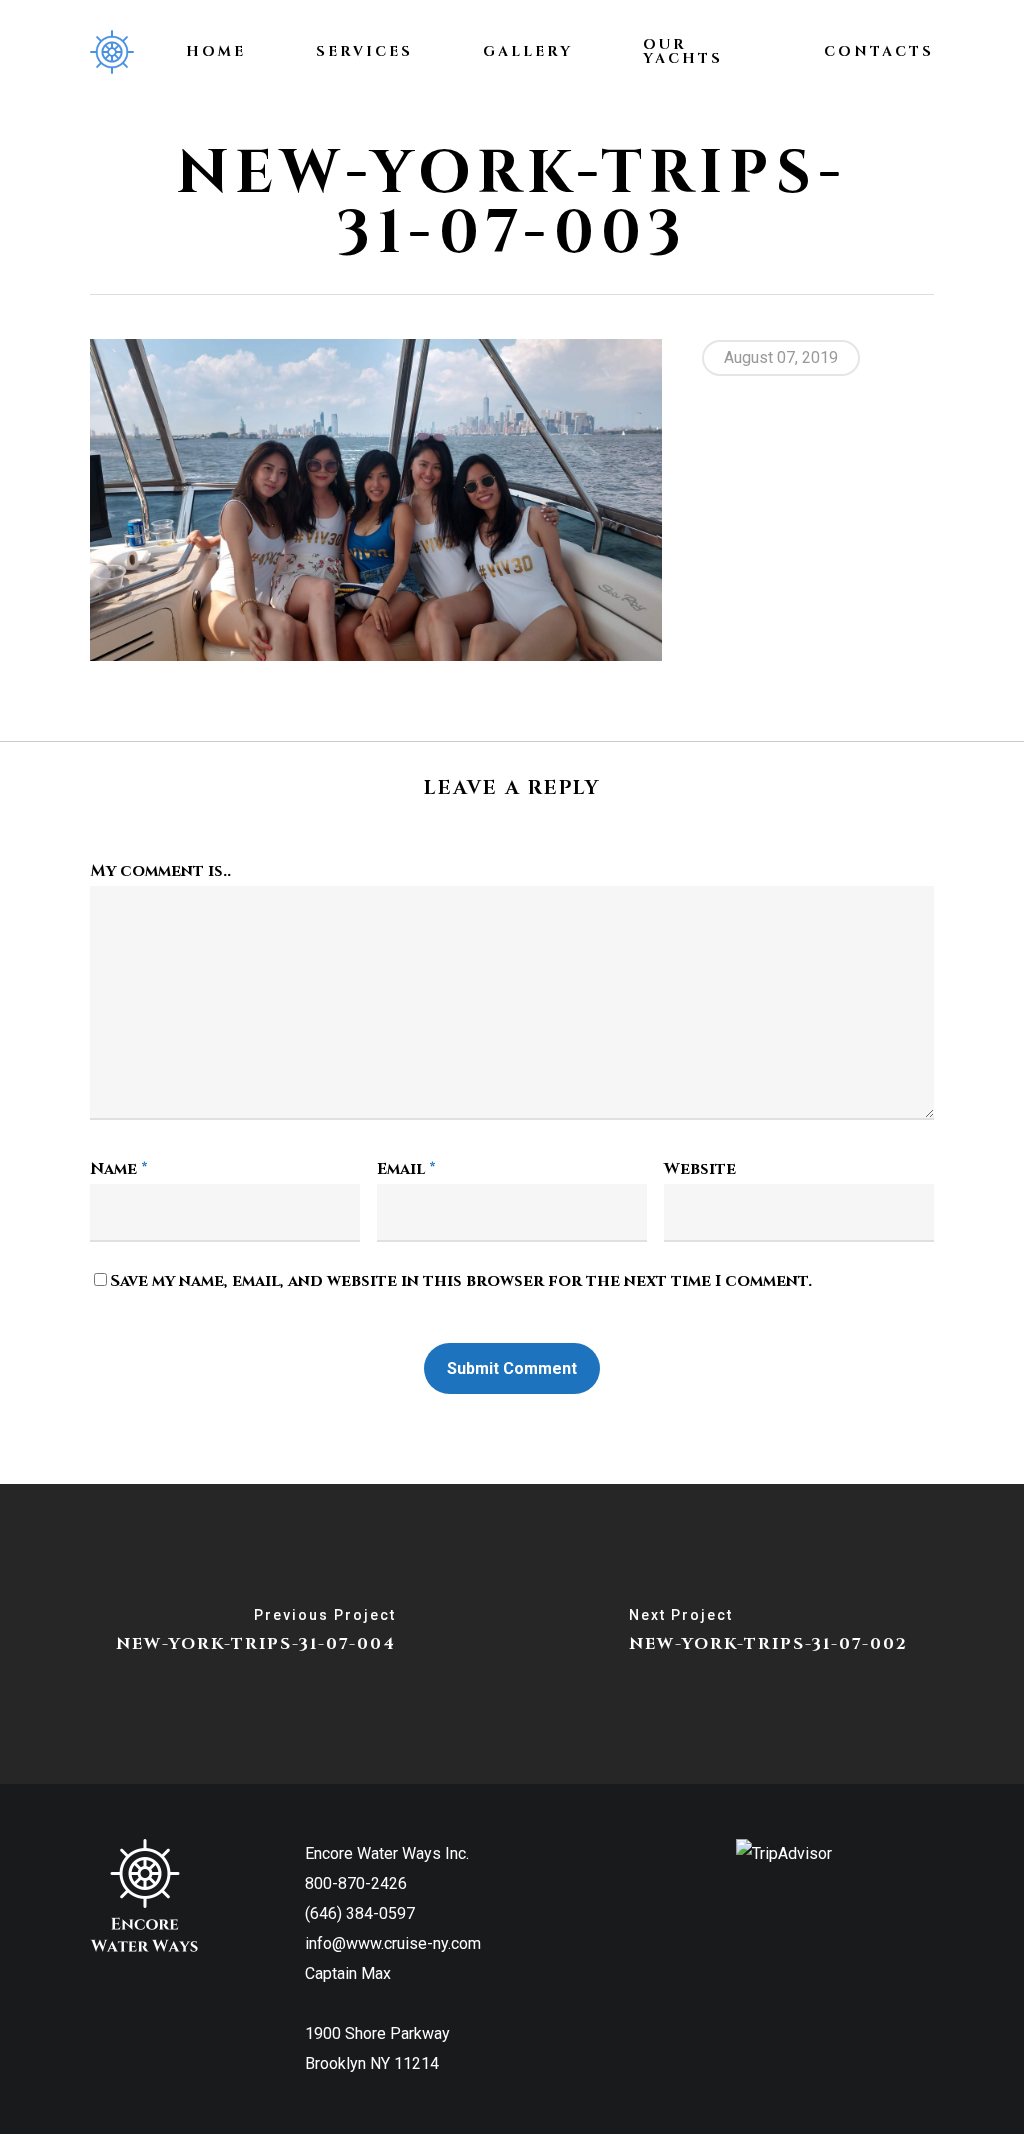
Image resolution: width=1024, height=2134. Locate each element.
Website (700, 1169)
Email (406, 1169)
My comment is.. (160, 871)
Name (119, 1169)
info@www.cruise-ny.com (393, 1943)
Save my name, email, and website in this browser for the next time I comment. (461, 1281)
